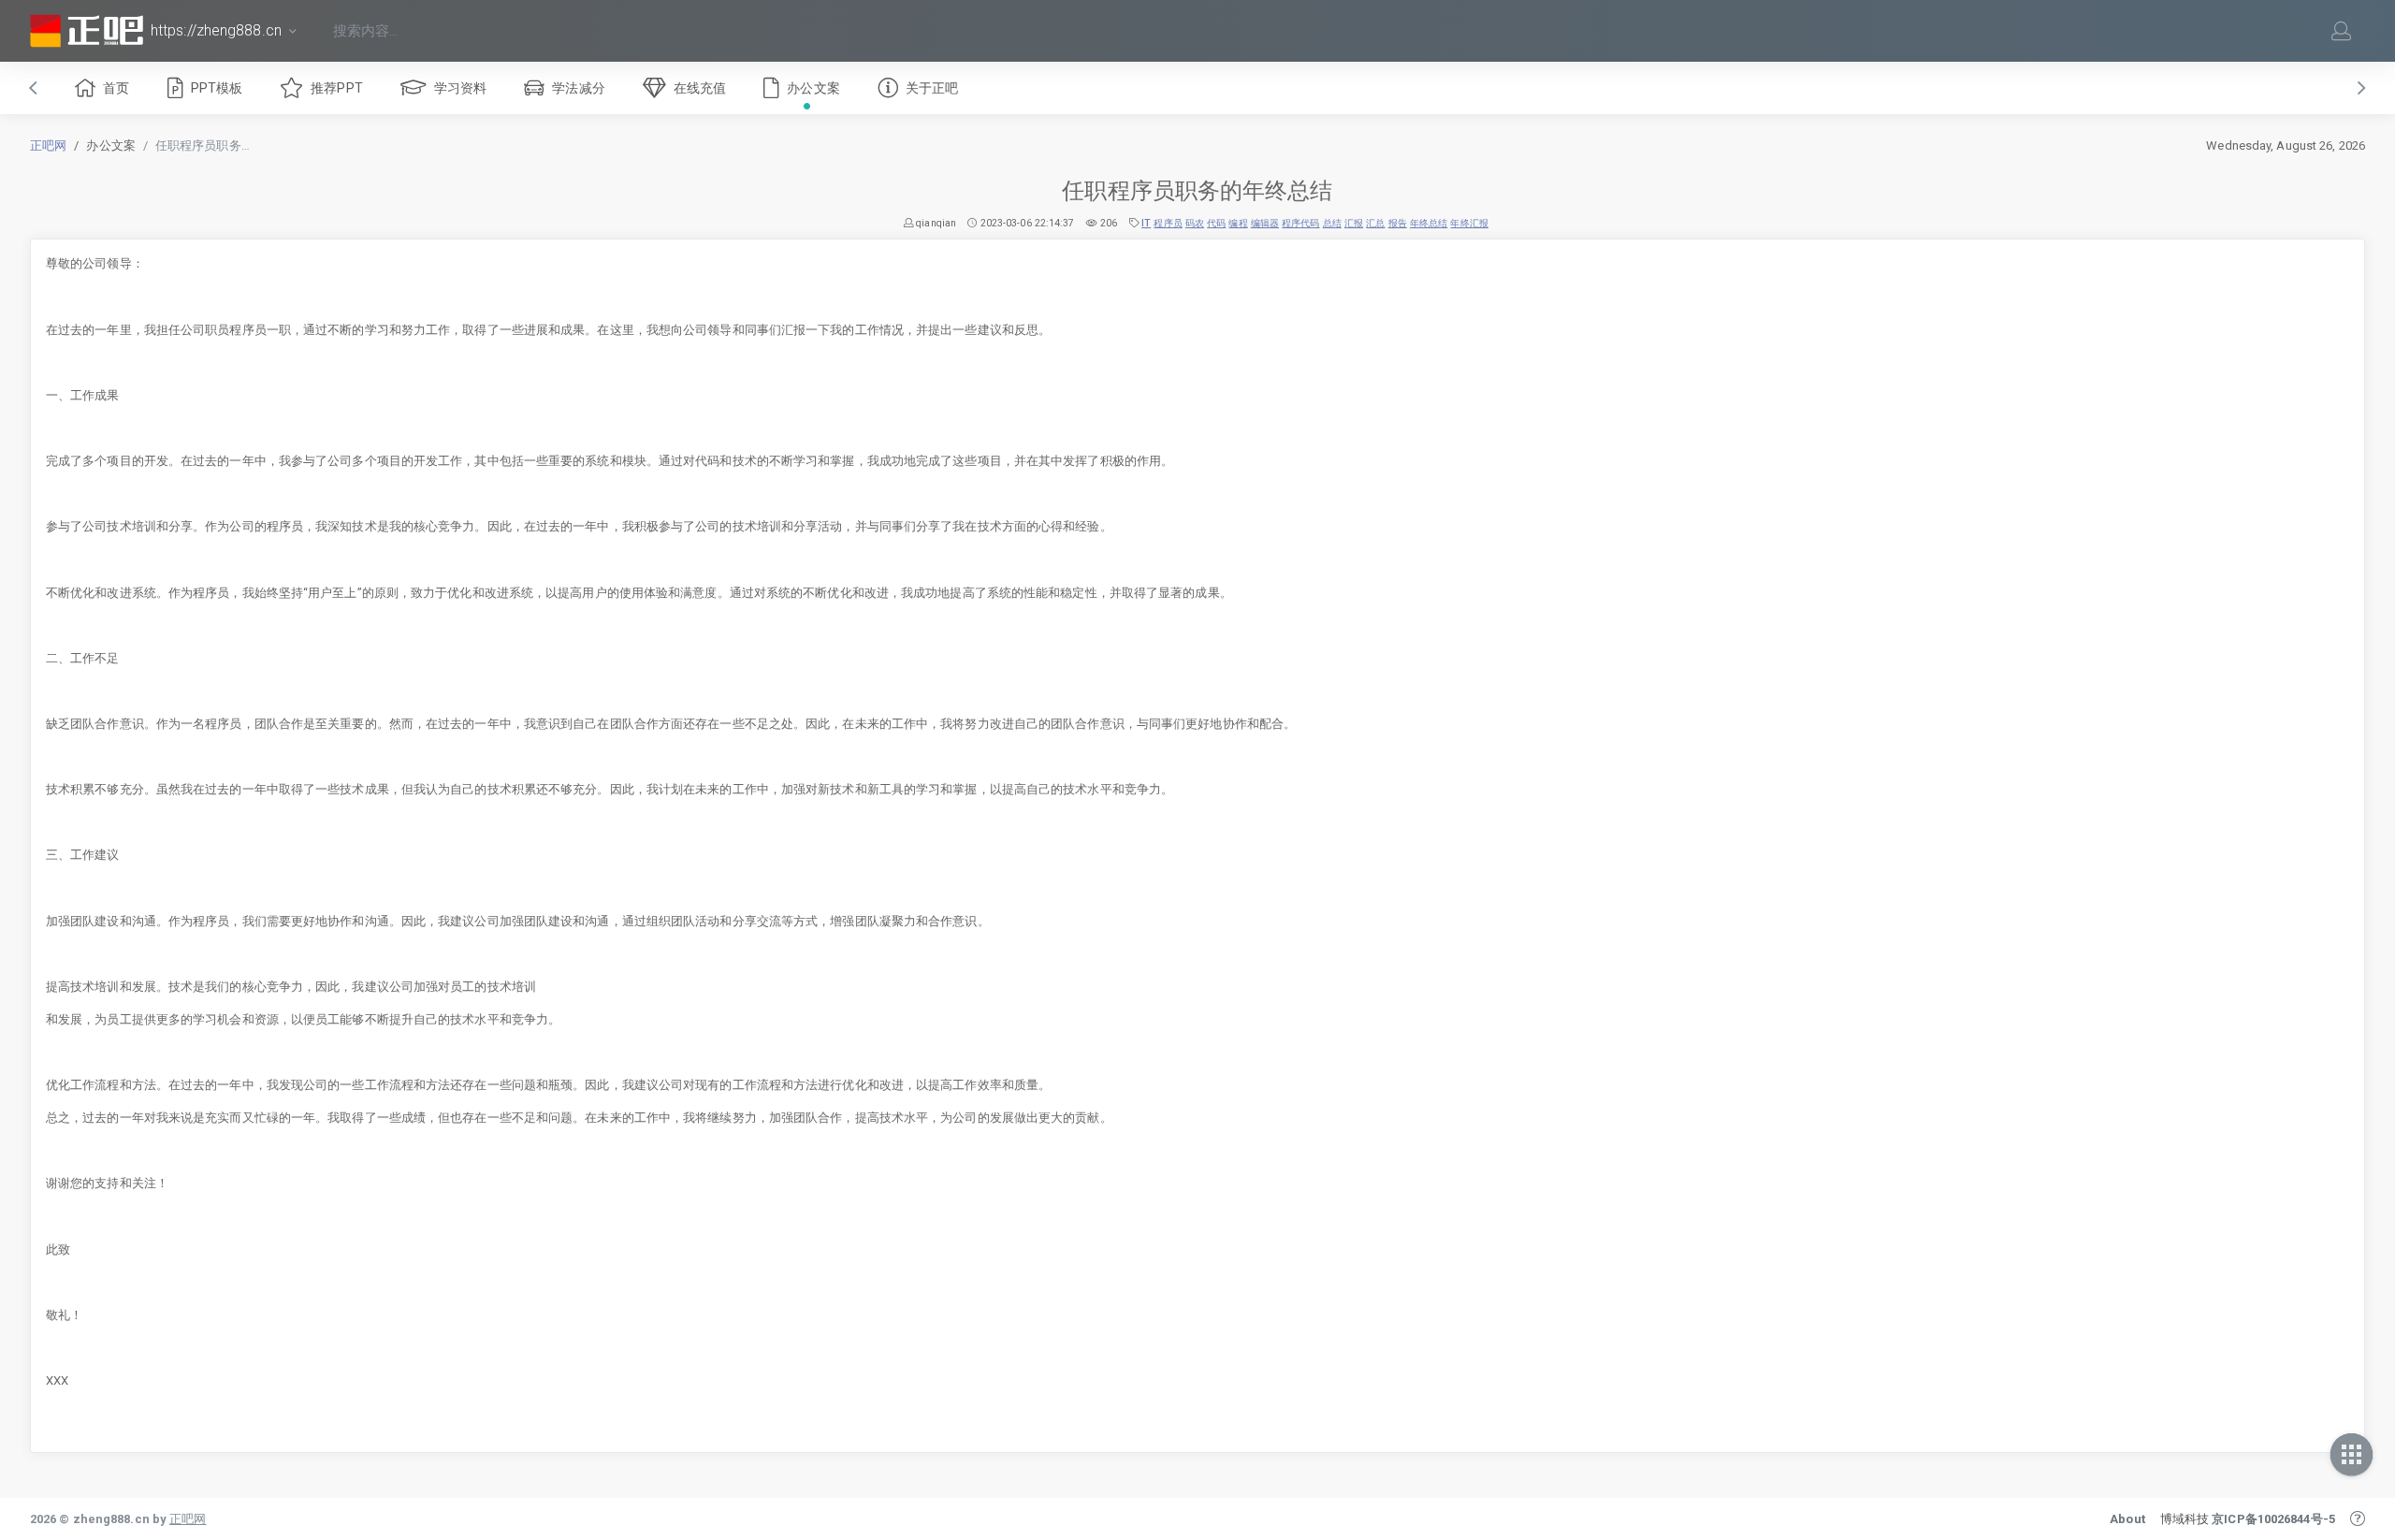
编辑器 (1265, 223)
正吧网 (48, 145)
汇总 (1375, 223)
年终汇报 (1469, 223)
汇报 (1354, 223)
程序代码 (1300, 223)
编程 (1238, 223)
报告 (1398, 223)
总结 (1332, 223)
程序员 (1168, 223)
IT (1146, 223)
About (2127, 1519)
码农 (1195, 223)
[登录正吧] (2342, 31)
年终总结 (1429, 223)
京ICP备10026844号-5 (2273, 1519)
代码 (1216, 223)
